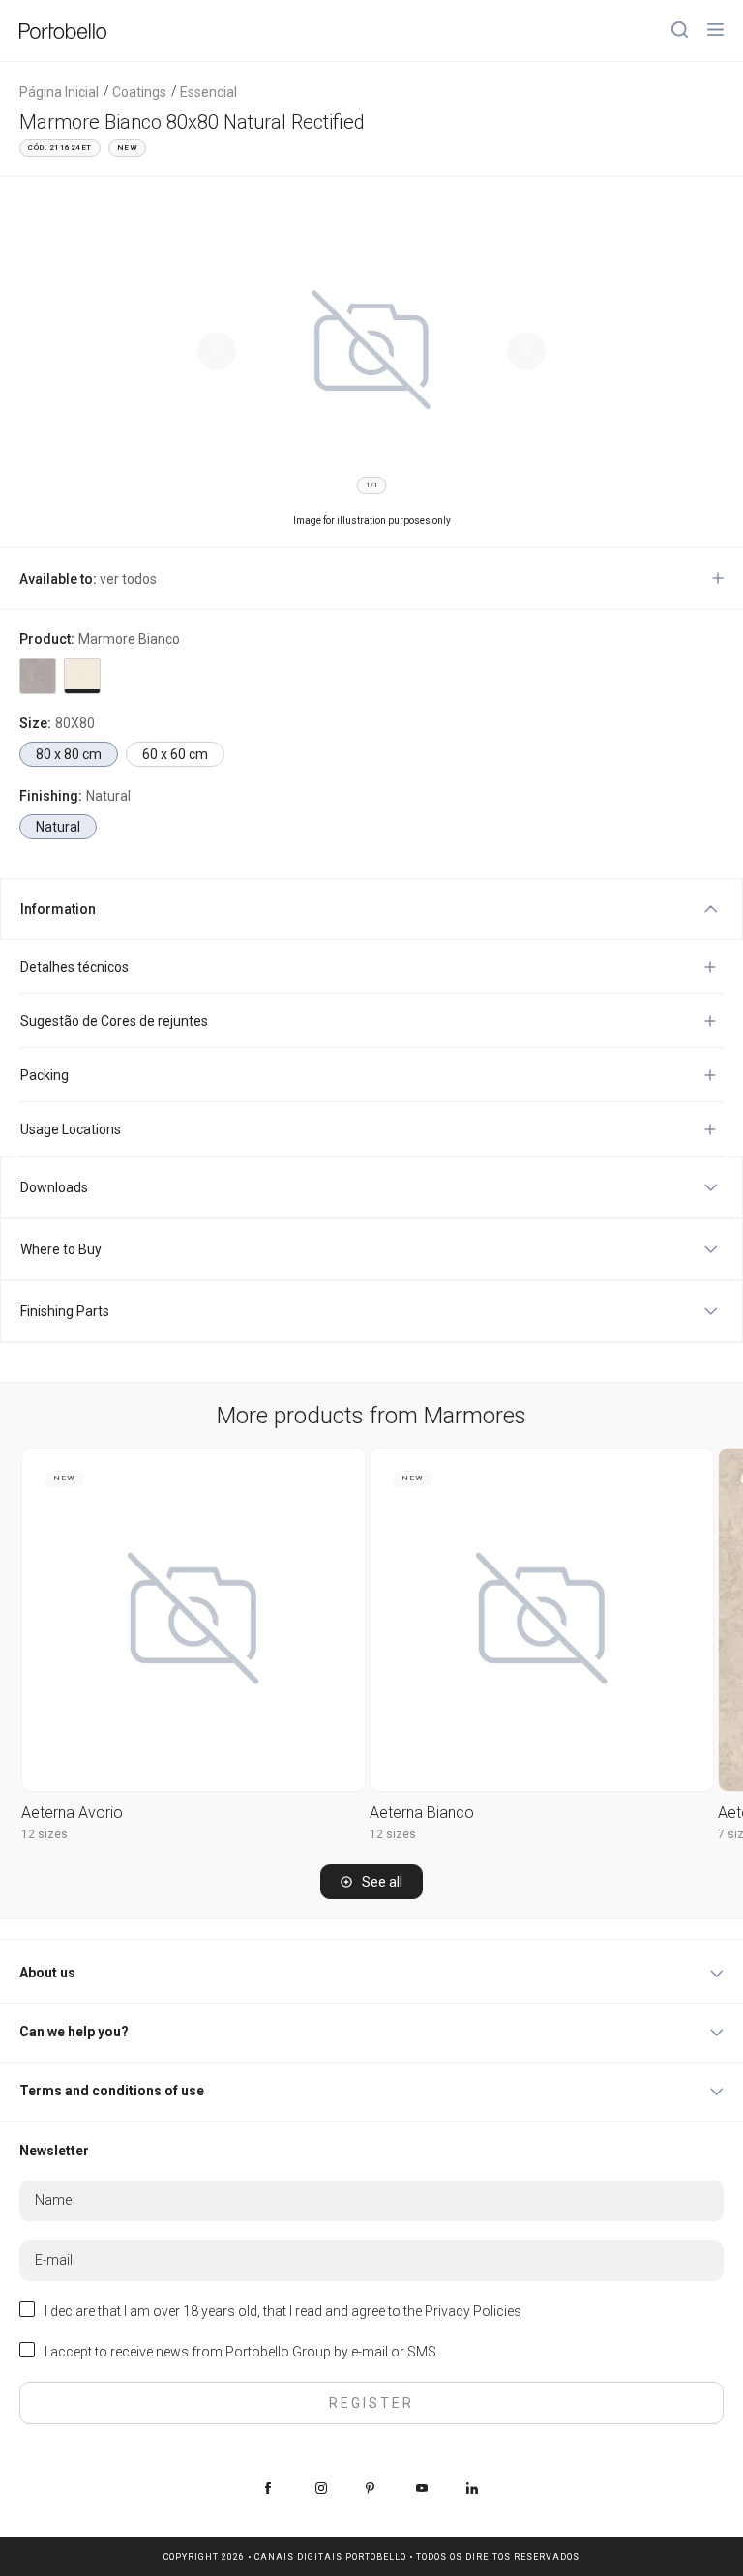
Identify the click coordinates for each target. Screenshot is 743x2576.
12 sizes (45, 1834)
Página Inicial (59, 92)
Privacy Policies (473, 2311)
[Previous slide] (217, 351)
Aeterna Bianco (422, 1813)
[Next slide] (526, 351)
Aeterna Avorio (72, 1813)
